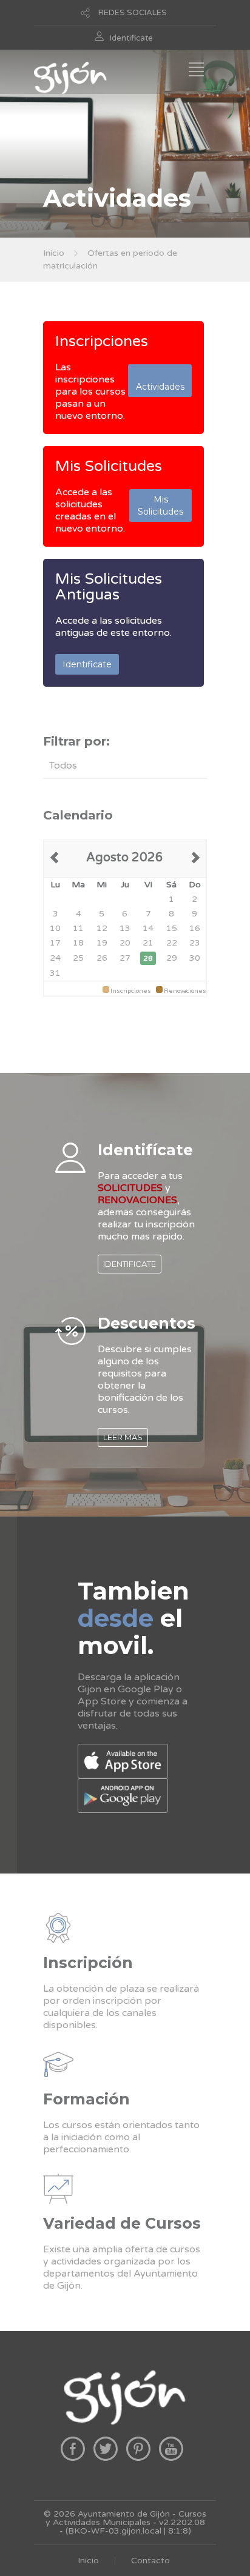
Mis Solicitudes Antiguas (109, 587)
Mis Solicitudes (109, 466)
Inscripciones (102, 341)
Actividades (160, 381)
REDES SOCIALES (133, 13)
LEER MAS (123, 1437)
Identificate (131, 38)
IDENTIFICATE (130, 1264)
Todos (63, 766)
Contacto (150, 2561)
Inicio (54, 253)
